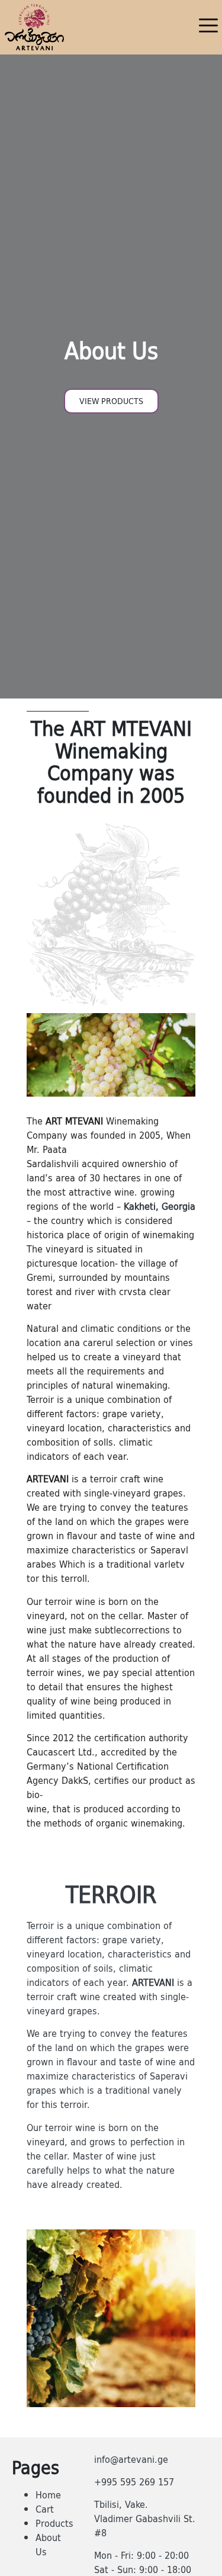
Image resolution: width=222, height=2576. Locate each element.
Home (48, 2495)
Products (54, 2523)
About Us (48, 2545)
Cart (45, 2509)
